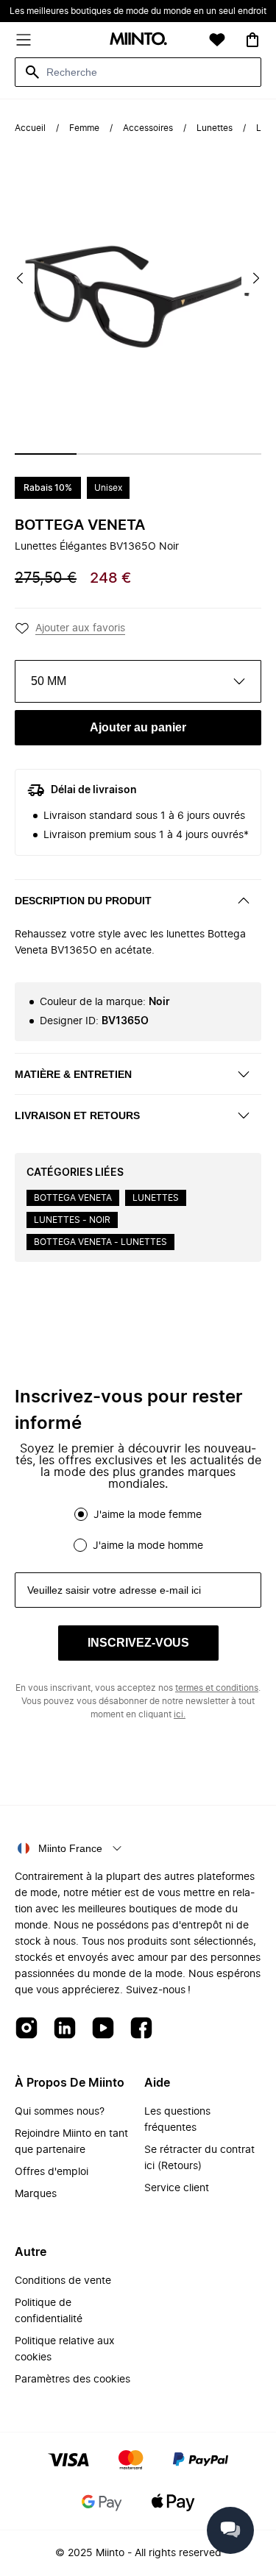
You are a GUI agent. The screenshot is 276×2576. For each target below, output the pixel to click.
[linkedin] (65, 2029)
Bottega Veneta (80, 525)
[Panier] (252, 40)
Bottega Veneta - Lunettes (100, 1242)
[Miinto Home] (138, 40)
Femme (84, 128)
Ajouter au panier (138, 727)
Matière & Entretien (73, 1074)
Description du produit (83, 901)
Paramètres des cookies (72, 2380)
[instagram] (26, 2029)
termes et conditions (217, 1688)
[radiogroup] (138, 1530)
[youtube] (103, 2029)
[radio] (81, 1514)
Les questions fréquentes (177, 2120)
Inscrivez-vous (138, 1643)
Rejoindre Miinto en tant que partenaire (71, 2142)
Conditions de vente (63, 2281)
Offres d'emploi (52, 2172)
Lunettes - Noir (72, 1220)
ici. (180, 1714)
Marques (36, 2194)
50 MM (49, 681)
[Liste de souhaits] (217, 40)
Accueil (30, 128)
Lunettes (215, 128)
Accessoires (148, 128)
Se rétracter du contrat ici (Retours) (199, 2158)
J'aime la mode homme (148, 1546)
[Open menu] (24, 40)
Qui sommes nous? (60, 2112)
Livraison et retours (77, 1115)
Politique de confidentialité (49, 2311)
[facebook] (141, 2029)
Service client (177, 2188)
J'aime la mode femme (148, 1515)
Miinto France (70, 1848)
